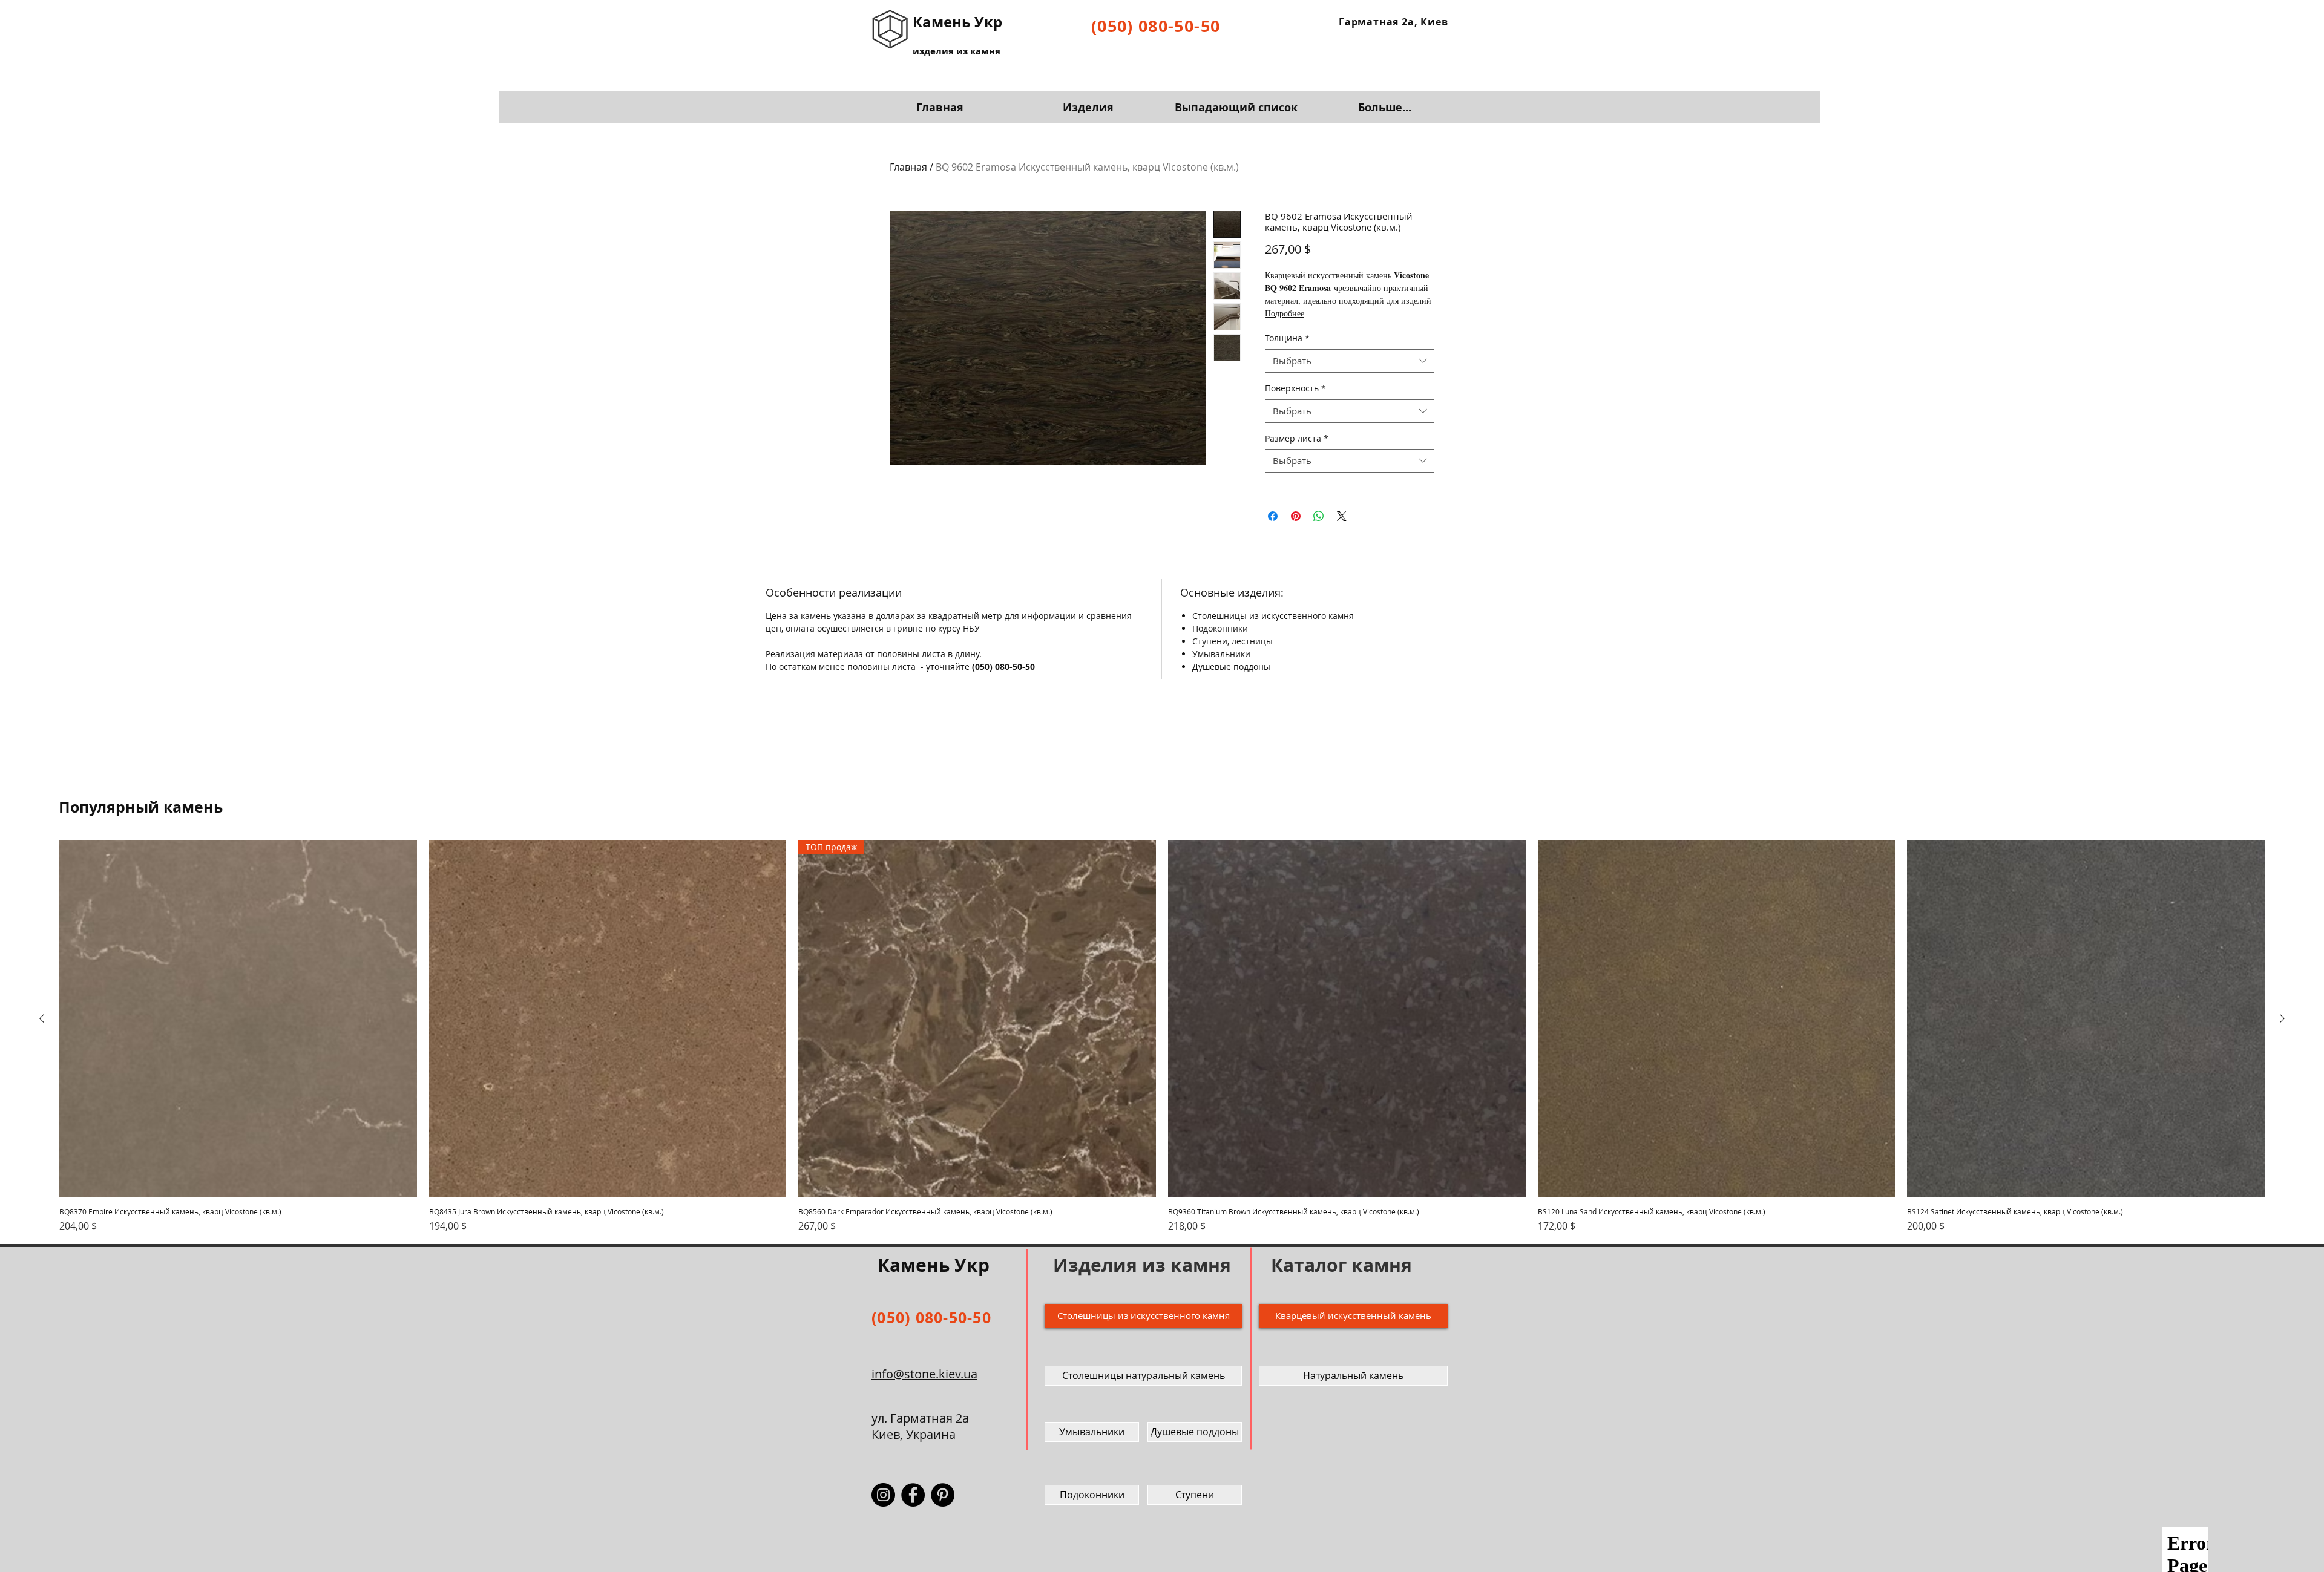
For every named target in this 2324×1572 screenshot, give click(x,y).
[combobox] (1350, 361)
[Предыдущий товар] (42, 1018)
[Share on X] (1342, 516)
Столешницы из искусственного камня (1273, 616)
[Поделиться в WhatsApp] (1319, 516)
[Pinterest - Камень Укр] (943, 1495)
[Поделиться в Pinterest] (1296, 516)
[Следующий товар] (2282, 1018)
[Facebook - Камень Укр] (913, 1495)
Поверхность (1295, 388)
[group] (1162, 1037)
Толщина (1287, 338)
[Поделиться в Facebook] (1273, 516)
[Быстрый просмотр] (238, 1019)
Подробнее (1285, 313)
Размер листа (1297, 438)
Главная (908, 167)
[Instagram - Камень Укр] (883, 1495)
